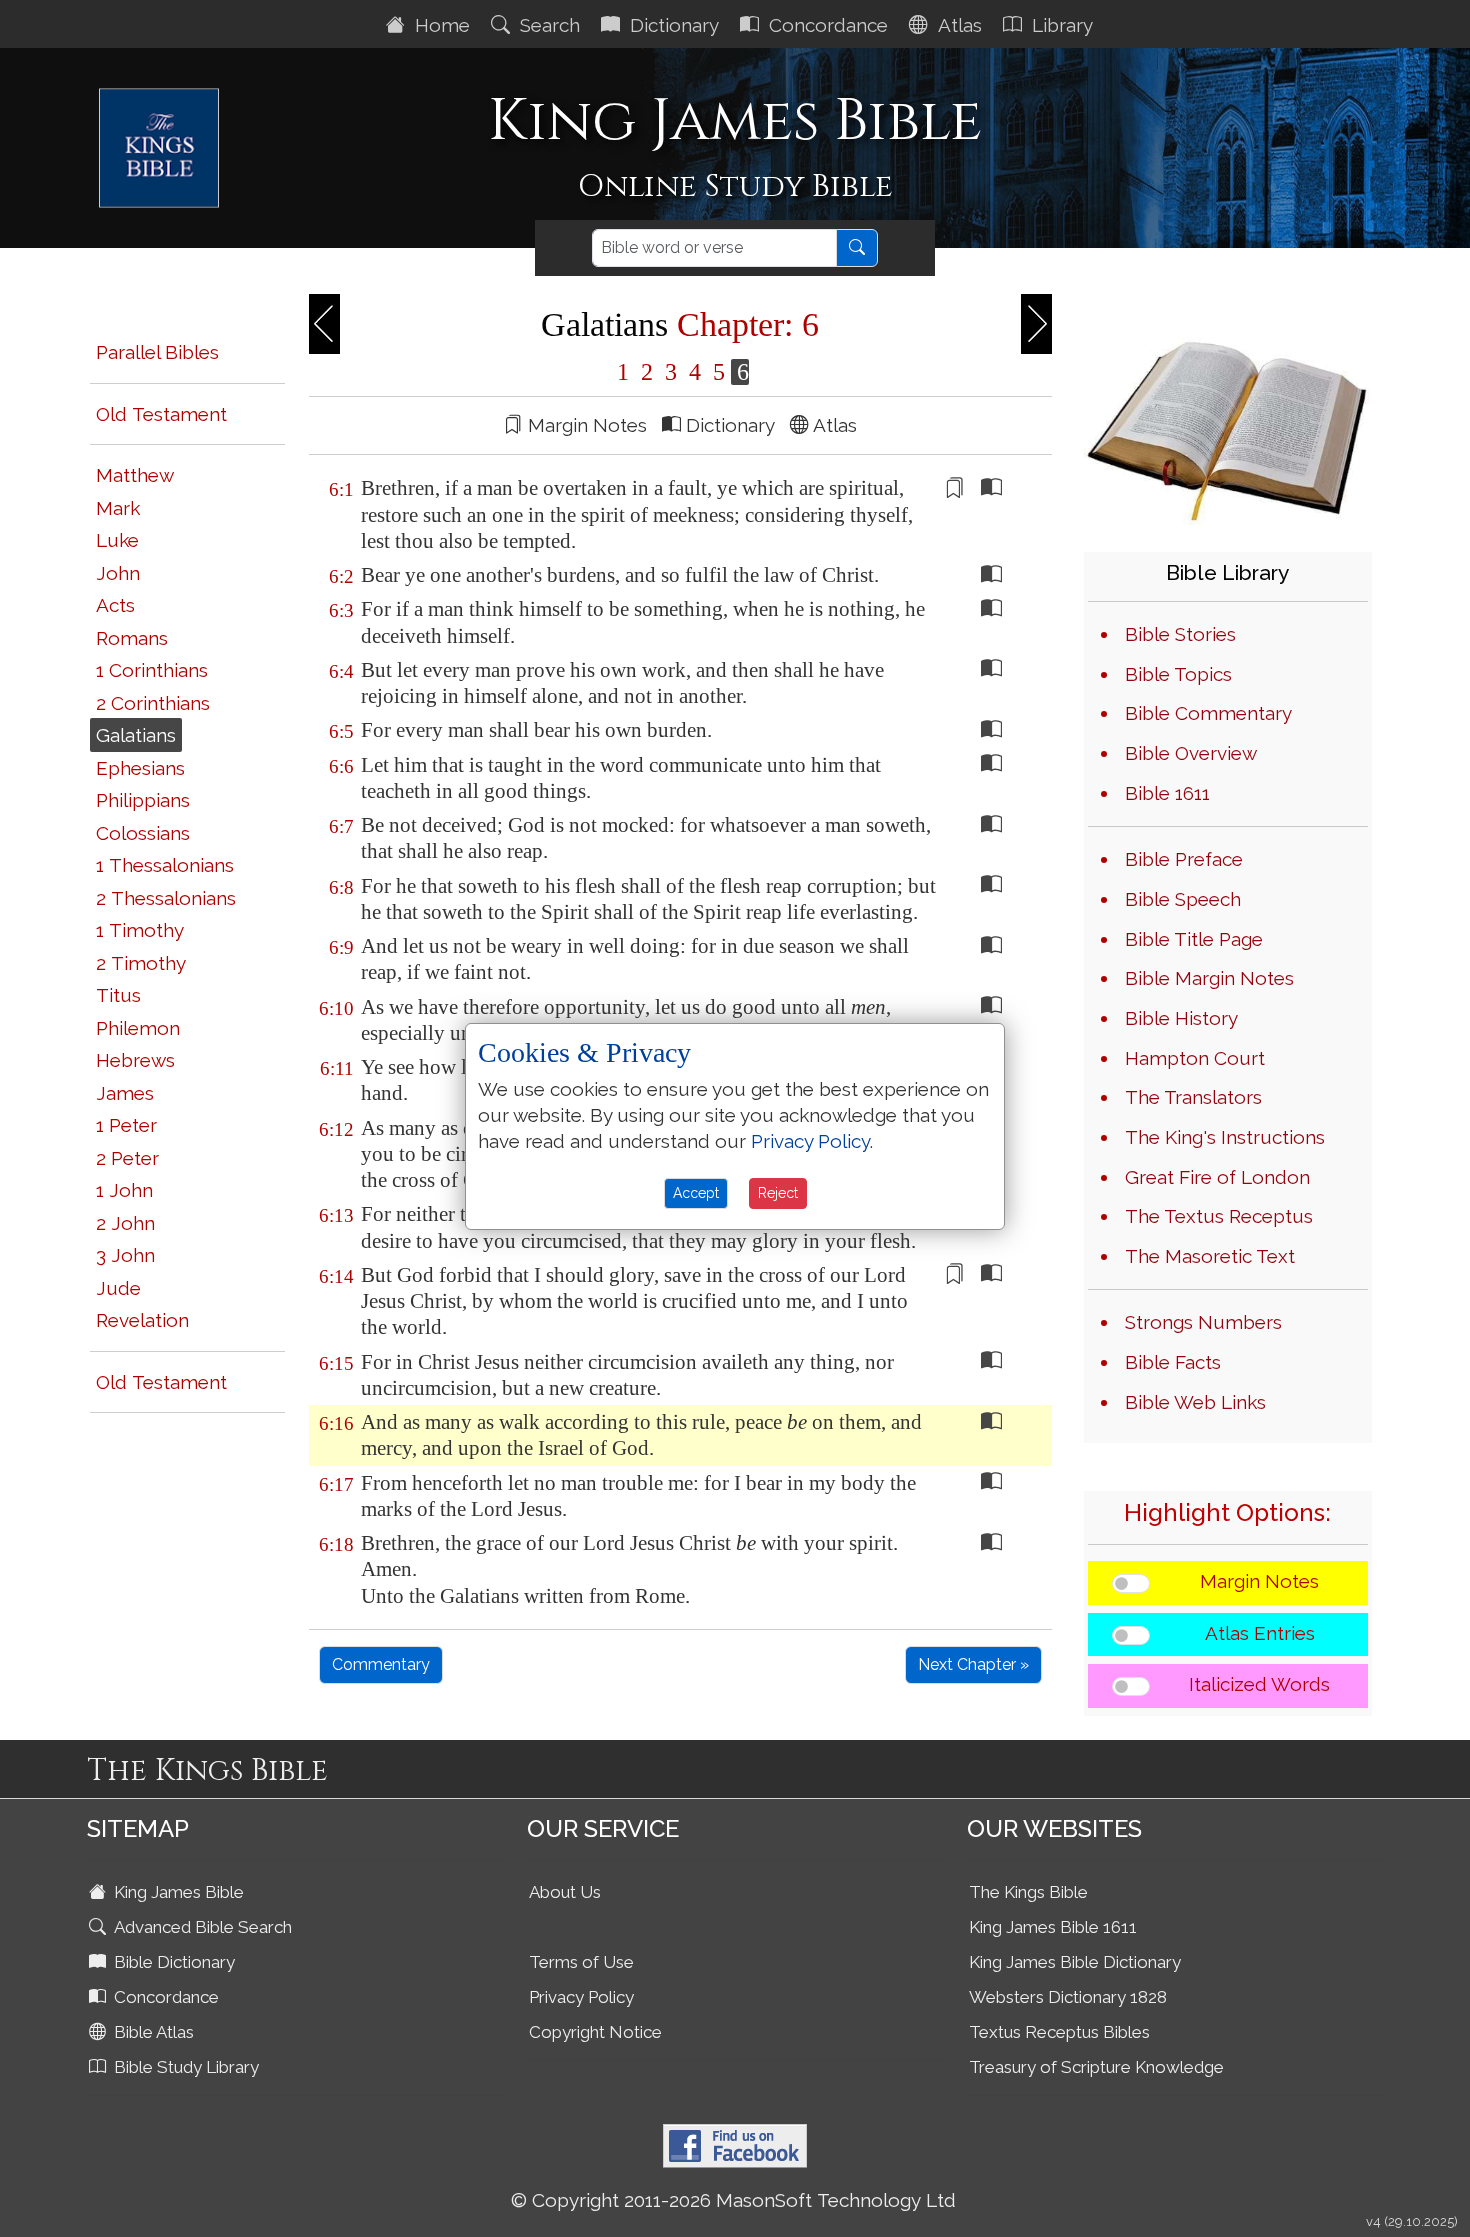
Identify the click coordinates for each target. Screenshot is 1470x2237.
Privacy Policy (581, 1997)
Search (547, 25)
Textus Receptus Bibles (1059, 2032)
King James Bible (177, 1892)
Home (440, 25)
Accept (696, 1193)
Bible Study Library (184, 2067)
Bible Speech (1183, 899)
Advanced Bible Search (201, 1927)
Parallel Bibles (157, 352)
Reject (778, 1193)
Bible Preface (1184, 859)
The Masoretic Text (1210, 1256)
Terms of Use (581, 1962)
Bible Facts (1173, 1362)
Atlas (957, 25)
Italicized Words (1259, 1684)
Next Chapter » (973, 1664)
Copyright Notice (595, 2032)
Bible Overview (1191, 753)
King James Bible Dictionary (1075, 1962)
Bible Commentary (1208, 713)
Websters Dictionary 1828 (1068, 1997)
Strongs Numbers (1203, 1322)
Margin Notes (1259, 1581)
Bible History (1181, 1018)
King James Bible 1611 (1053, 1927)
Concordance (826, 25)
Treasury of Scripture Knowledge (1096, 2067)
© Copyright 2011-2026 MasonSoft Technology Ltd (733, 2200)
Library (1060, 25)
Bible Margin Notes (1209, 978)
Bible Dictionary (172, 1962)
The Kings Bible (1028, 1892)
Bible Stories (1180, 634)
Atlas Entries (1260, 1633)
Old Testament (161, 414)
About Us (565, 1892)
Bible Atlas (152, 2032)
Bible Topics (1178, 674)
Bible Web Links (1195, 1402)
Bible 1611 (1167, 793)
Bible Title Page (1194, 939)
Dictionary (672, 25)
